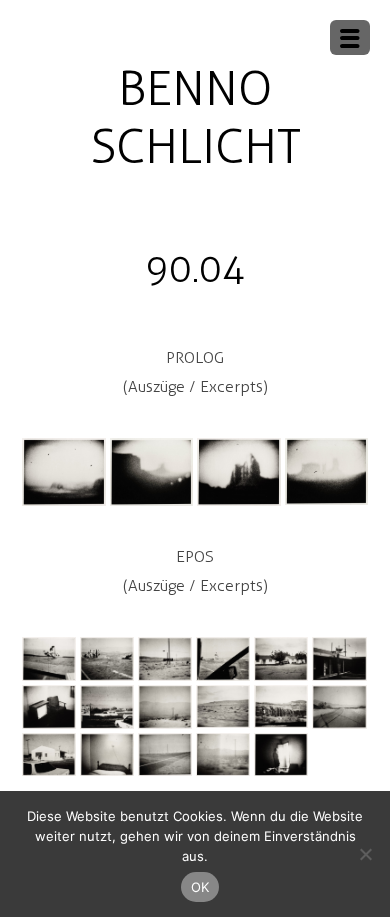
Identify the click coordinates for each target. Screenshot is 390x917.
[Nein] (365, 854)
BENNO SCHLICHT (195, 117)
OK (200, 887)
